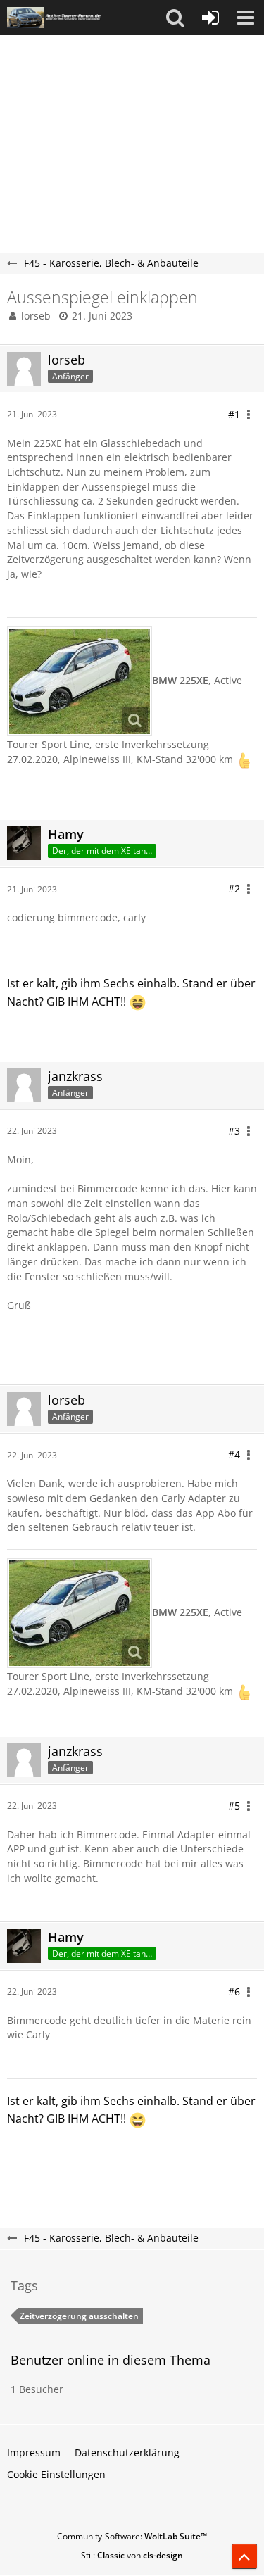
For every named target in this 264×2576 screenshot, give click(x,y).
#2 (234, 889)
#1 (234, 414)
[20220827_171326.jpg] (80, 681)
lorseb (36, 316)
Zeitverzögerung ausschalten (79, 2316)
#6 (234, 1991)
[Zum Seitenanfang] (244, 2556)
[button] (175, 18)
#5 (234, 1806)
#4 (234, 1454)
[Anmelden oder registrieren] (210, 18)
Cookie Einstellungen (56, 2474)
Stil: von (132, 2555)
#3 (234, 1131)
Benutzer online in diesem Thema (111, 2360)
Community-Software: (132, 2536)
